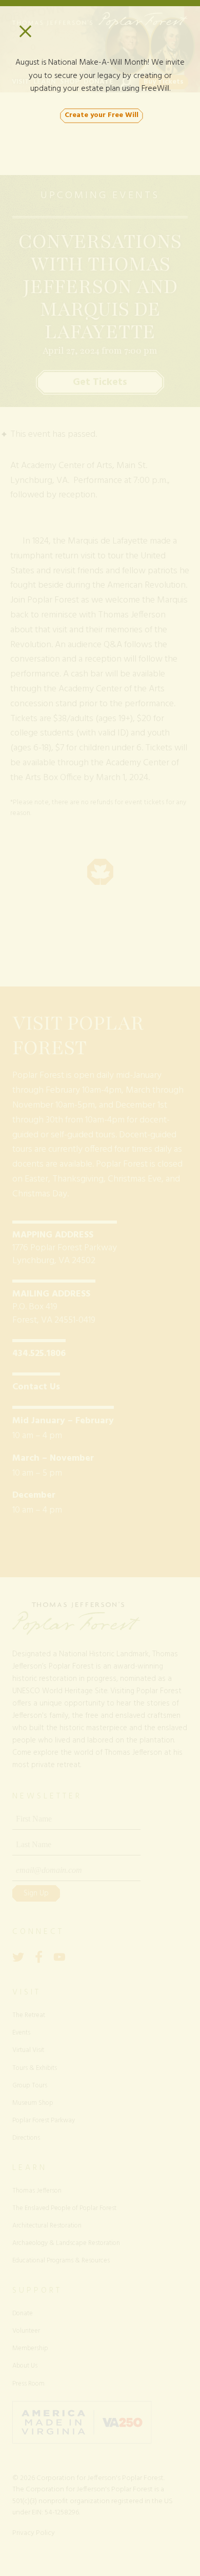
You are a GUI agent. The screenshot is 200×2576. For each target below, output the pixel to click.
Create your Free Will (102, 115)
